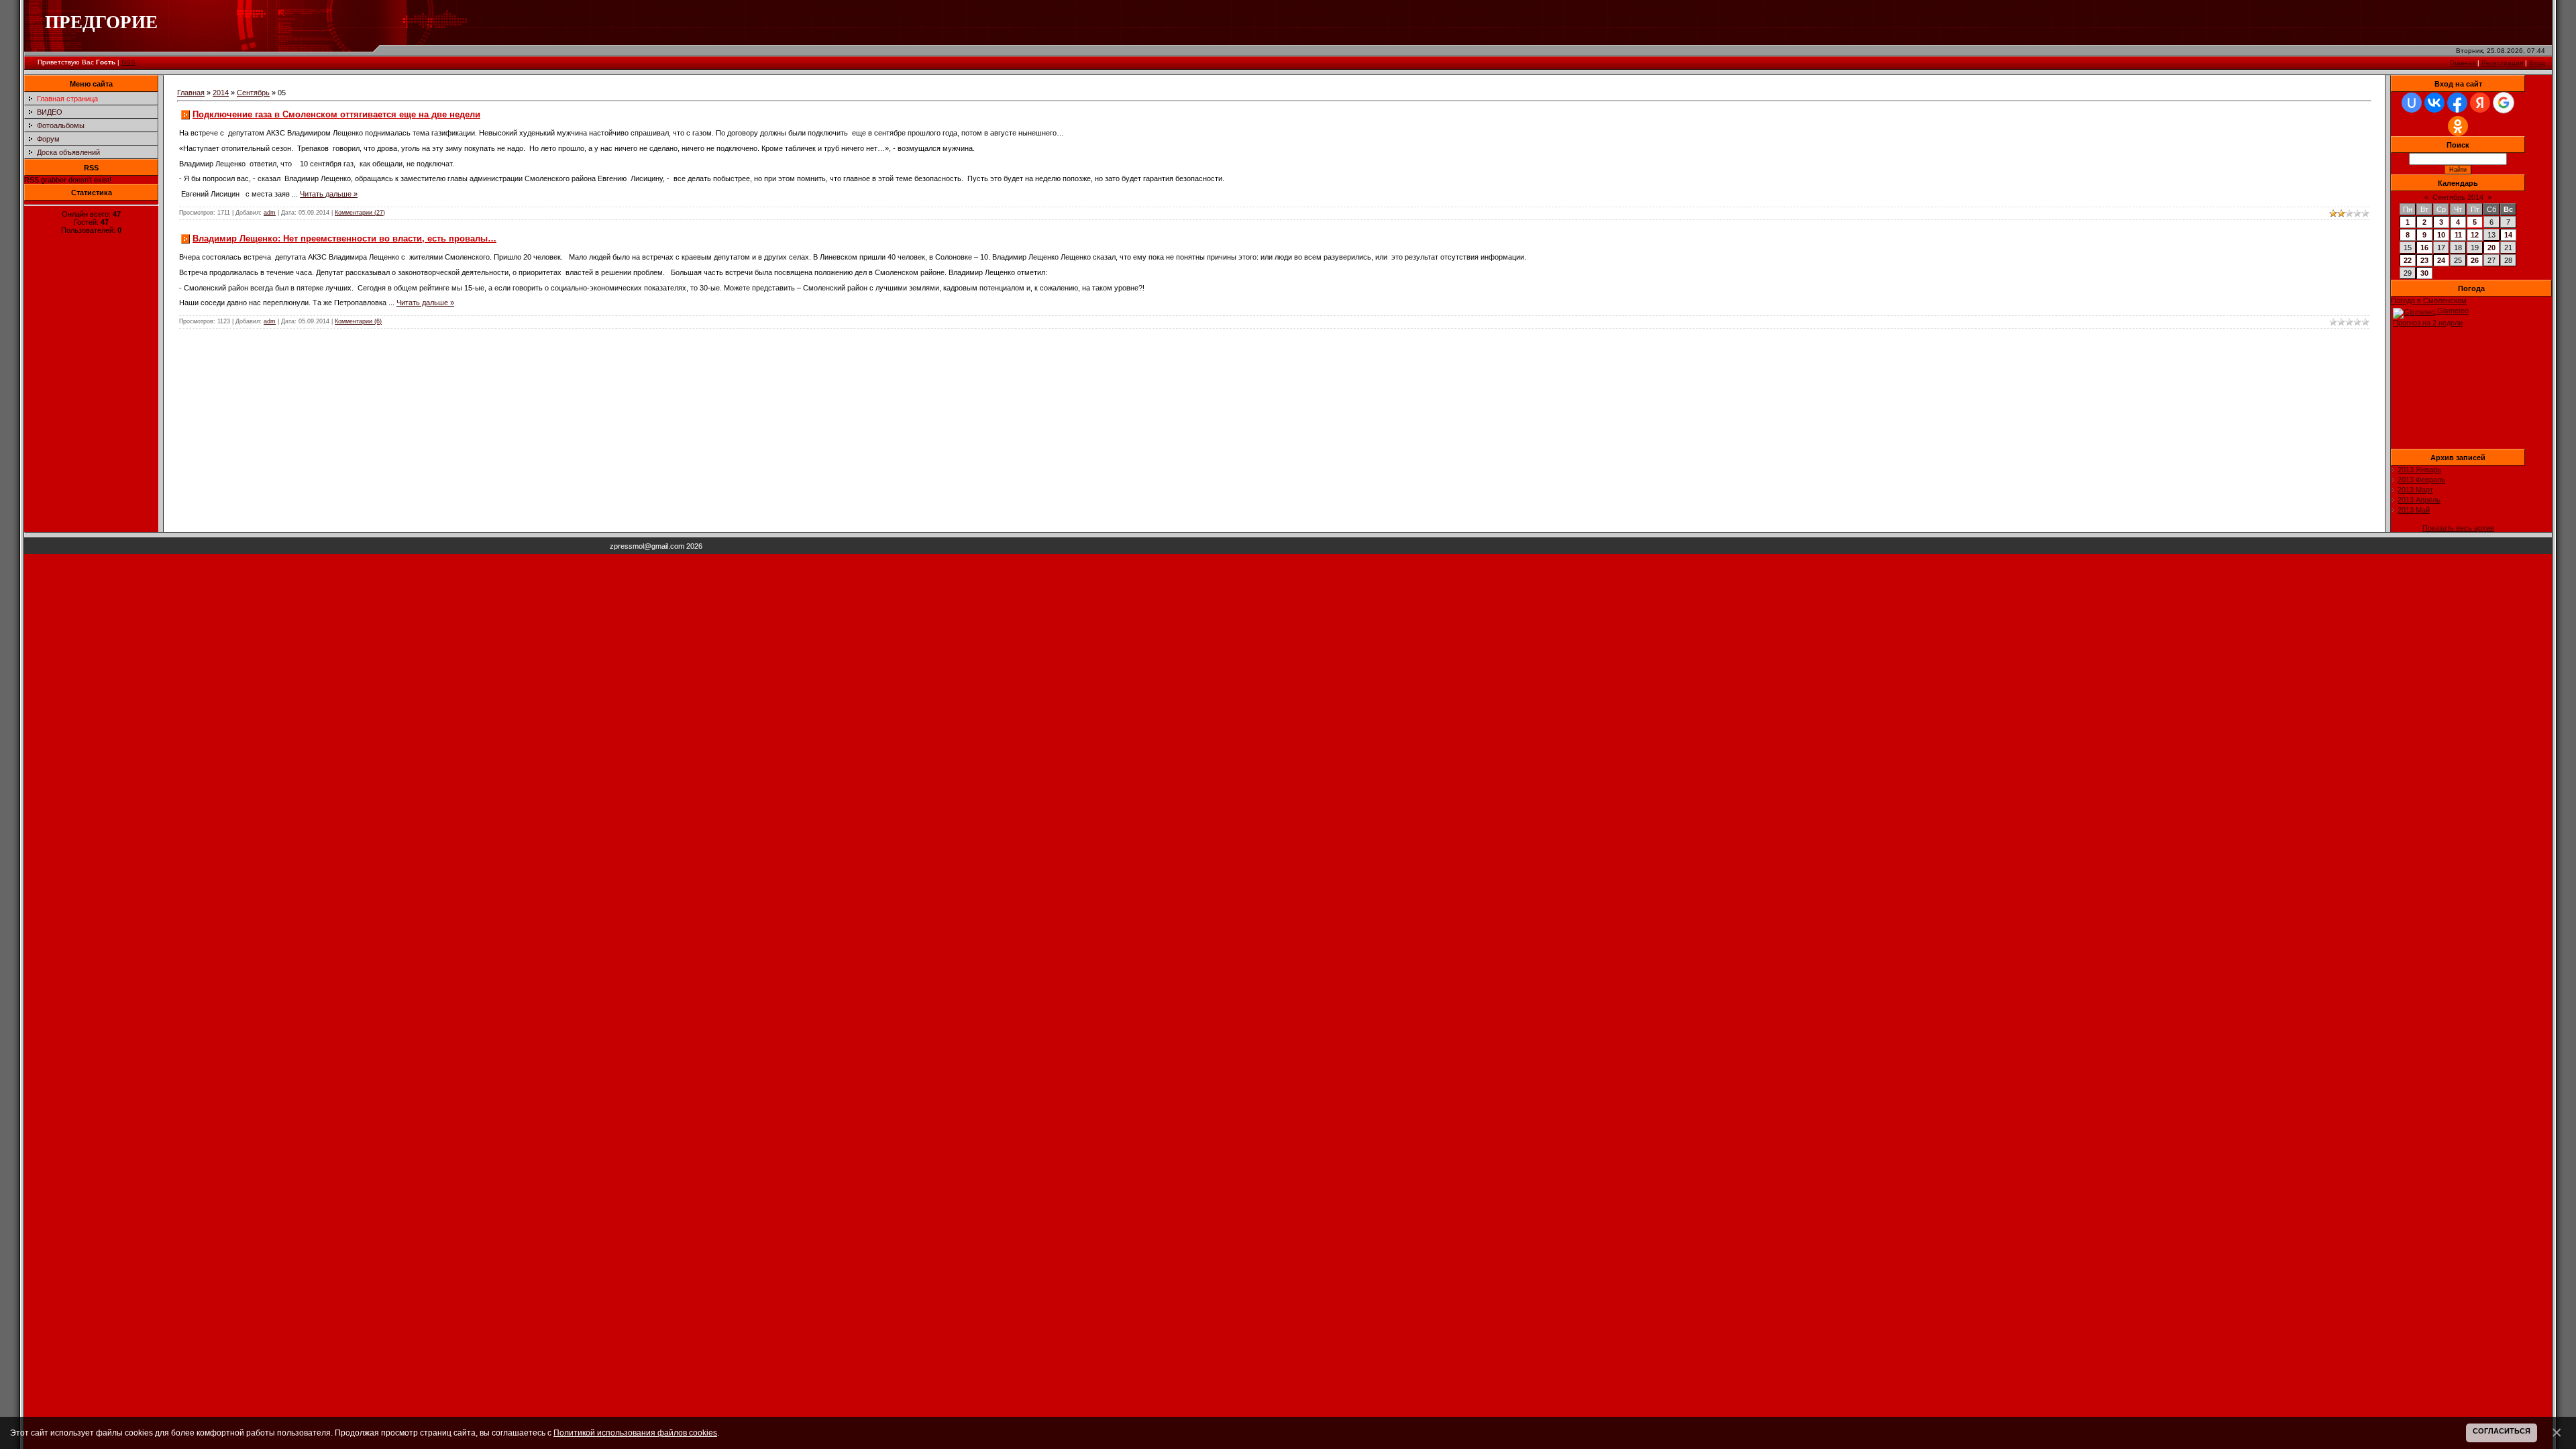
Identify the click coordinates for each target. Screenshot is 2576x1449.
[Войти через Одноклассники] (2458, 126)
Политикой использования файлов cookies (635, 1433)
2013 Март (2415, 490)
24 (2441, 260)
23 (2424, 260)
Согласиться (2502, 1431)
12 (2475, 235)
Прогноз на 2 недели (2428, 323)
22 (2408, 260)
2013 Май (2414, 510)
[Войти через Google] (2504, 103)
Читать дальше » (329, 194)
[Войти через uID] (2412, 103)
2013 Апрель (2419, 500)
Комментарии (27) (360, 213)
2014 (221, 93)
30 (2424, 273)
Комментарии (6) (358, 321)
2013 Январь (2419, 470)
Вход (2537, 63)
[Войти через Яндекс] (2480, 103)
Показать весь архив (2458, 528)
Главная (2463, 63)
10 (2441, 235)
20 (2491, 248)
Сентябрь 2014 (2458, 197)
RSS (128, 62)
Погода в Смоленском (2429, 301)
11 (2458, 235)
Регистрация (2502, 63)
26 (2475, 260)
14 (2508, 235)
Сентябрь (253, 93)
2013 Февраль (2421, 480)
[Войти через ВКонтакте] (2434, 103)
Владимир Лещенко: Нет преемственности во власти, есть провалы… (344, 238)
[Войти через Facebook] (2457, 103)
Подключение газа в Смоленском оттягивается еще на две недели (336, 114)
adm (270, 213)
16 (2424, 248)
